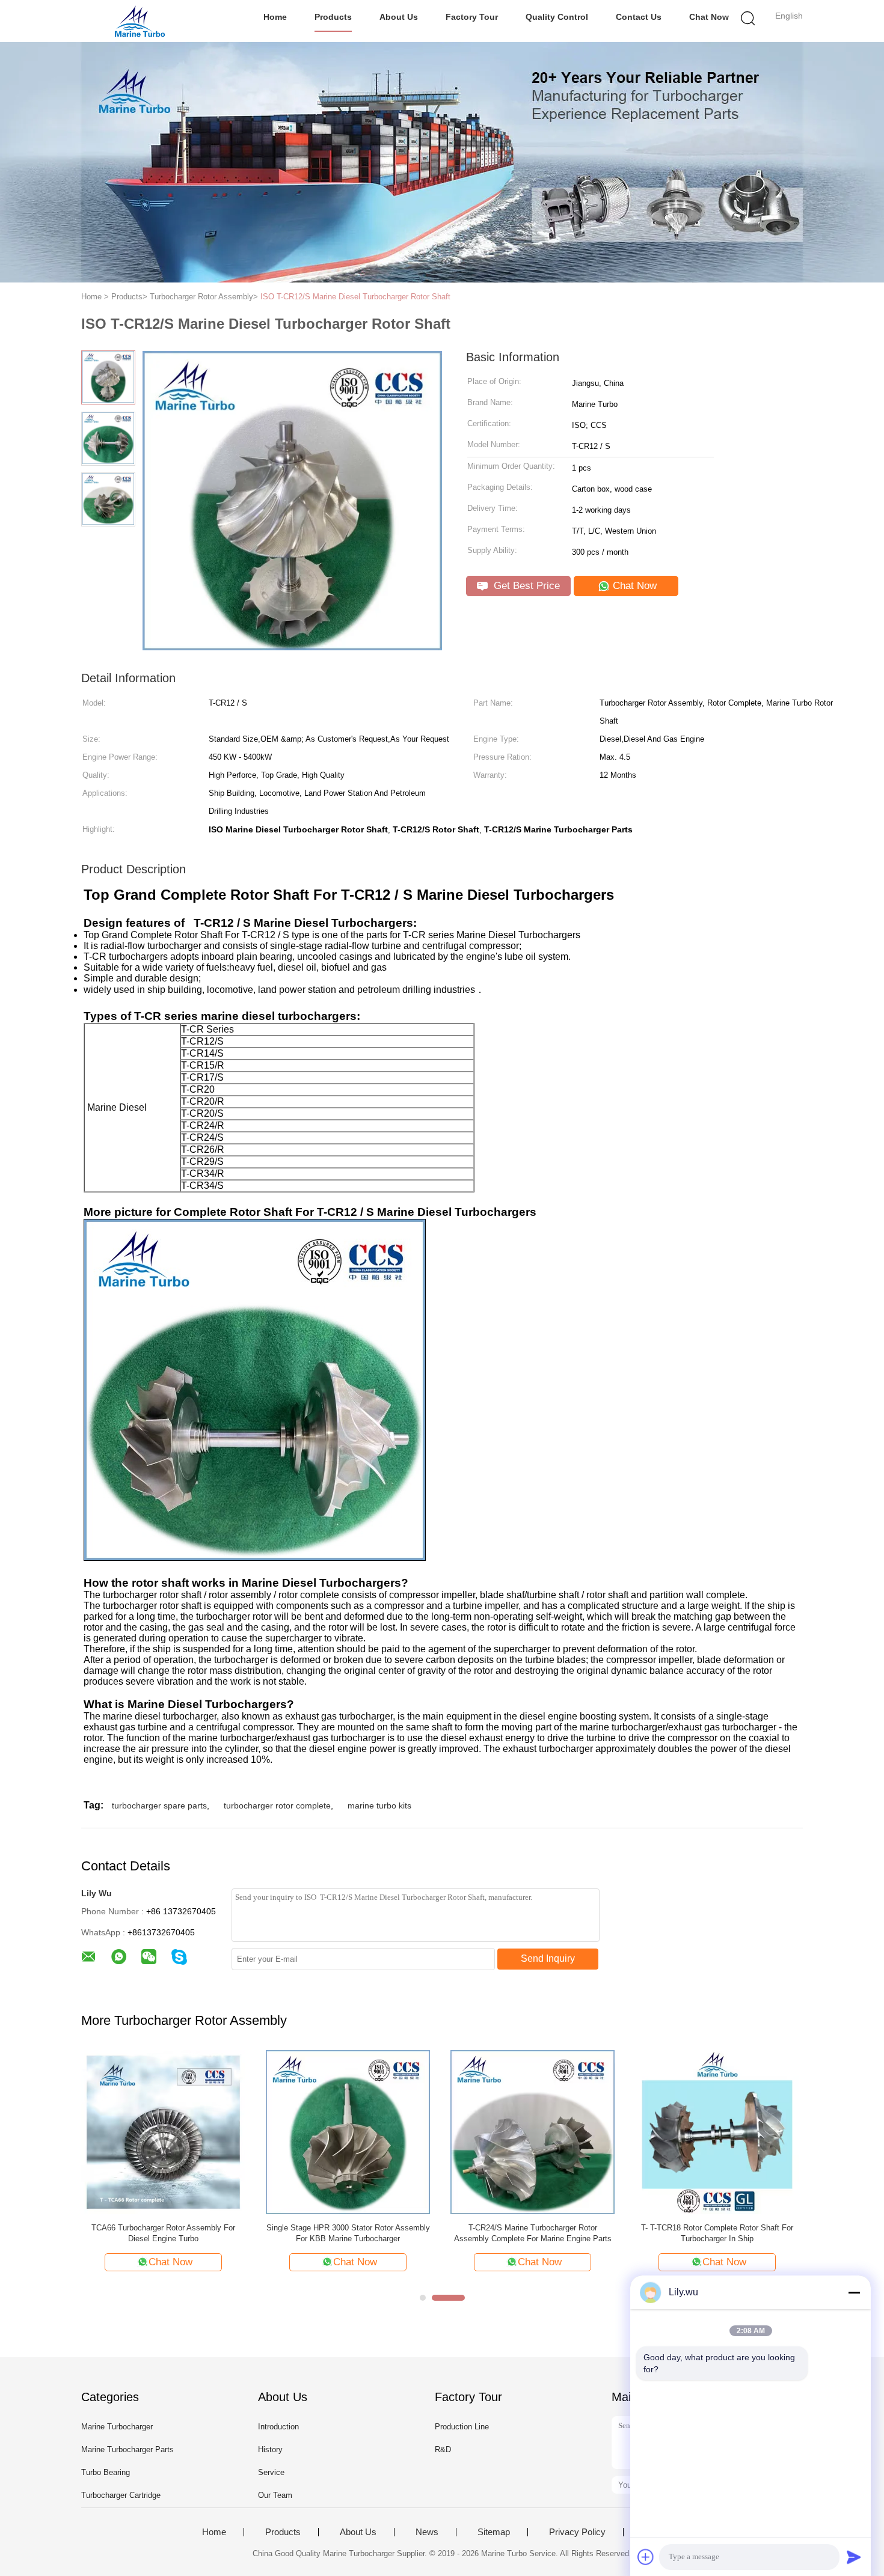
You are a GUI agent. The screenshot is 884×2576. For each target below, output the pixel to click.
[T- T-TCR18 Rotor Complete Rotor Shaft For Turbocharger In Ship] (717, 2132)
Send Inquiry (548, 1958)
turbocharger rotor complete (277, 1805)
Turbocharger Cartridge (121, 2495)
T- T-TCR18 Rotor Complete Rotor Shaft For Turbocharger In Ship (717, 2233)
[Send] (854, 2557)
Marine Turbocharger (117, 2427)
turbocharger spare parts (159, 1805)
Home (275, 17)
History (270, 2449)
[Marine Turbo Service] (140, 21)
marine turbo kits (379, 1805)
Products (333, 17)
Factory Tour (472, 17)
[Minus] (854, 2292)
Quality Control (557, 17)
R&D (443, 2449)
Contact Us (639, 17)
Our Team (275, 2495)
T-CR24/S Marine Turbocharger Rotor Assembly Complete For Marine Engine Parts (533, 2233)
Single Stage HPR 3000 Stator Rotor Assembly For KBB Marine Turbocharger (348, 2233)
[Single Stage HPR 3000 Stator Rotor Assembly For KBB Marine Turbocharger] (348, 2132)
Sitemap (494, 2532)
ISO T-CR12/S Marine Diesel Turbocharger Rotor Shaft (355, 297)
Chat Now (709, 17)
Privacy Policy (577, 2532)
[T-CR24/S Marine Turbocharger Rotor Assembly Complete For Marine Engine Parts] (533, 2132)
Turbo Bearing (106, 2472)
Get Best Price (525, 586)
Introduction (278, 2427)
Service (271, 2472)
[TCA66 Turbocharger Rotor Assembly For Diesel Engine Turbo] (163, 2132)
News (427, 2532)
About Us (399, 17)
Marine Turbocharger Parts (127, 2449)
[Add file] (646, 2557)
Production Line (462, 2427)
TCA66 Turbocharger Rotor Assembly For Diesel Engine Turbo (163, 2233)
